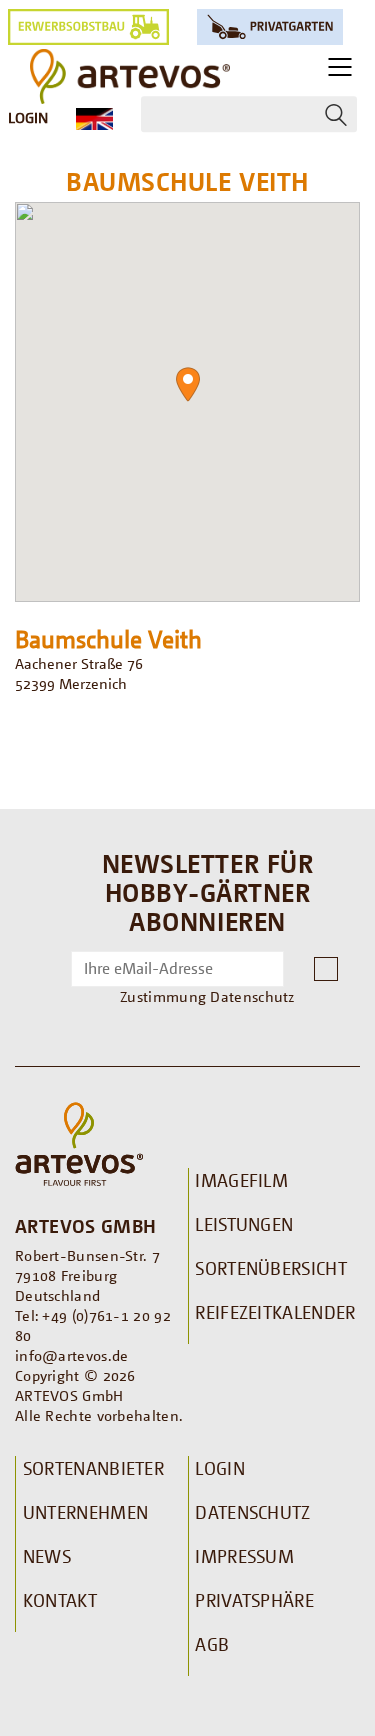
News (47, 1556)
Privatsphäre (254, 1600)
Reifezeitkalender (275, 1312)
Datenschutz (252, 1512)
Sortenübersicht (271, 1268)
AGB (212, 1644)
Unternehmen (85, 1512)
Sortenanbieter (93, 1468)
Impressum (244, 1556)
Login (28, 117)
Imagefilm (241, 1180)
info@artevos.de (72, 1355)
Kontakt (60, 1600)
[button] (188, 384)
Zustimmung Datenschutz (207, 996)
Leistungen (244, 1224)
